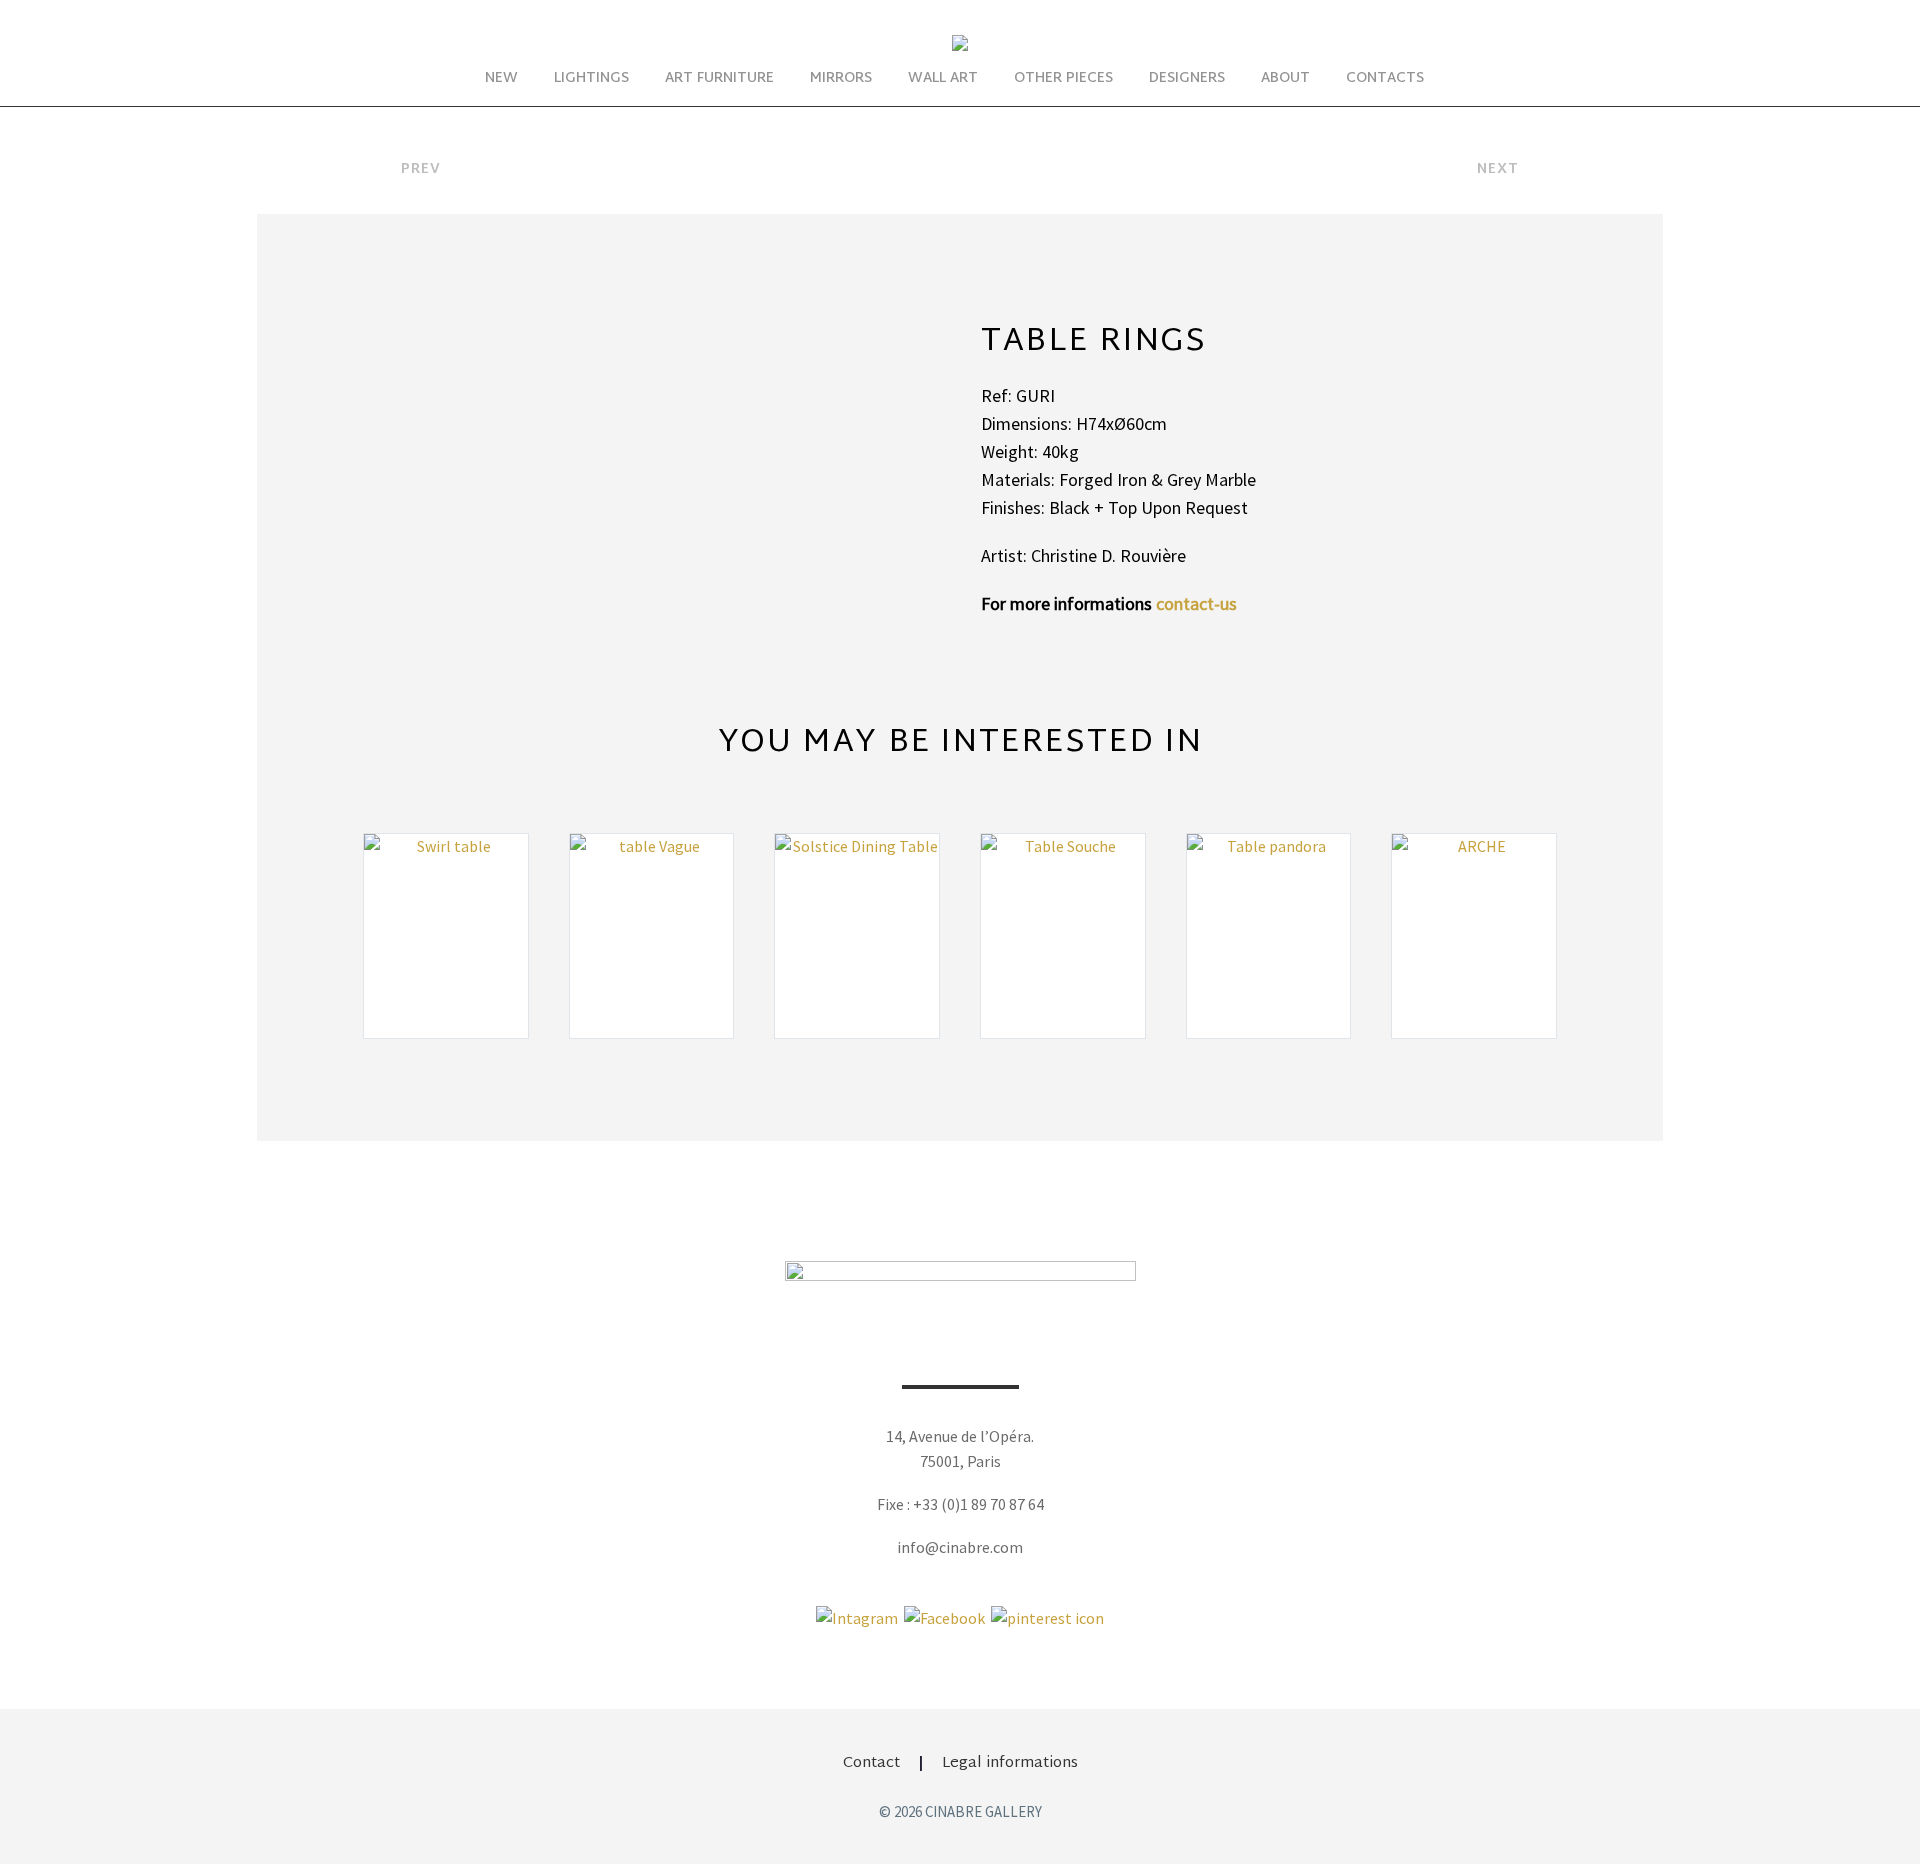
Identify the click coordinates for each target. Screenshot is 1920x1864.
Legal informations (1010, 1763)
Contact (871, 1763)
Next (1498, 169)
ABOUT (1285, 78)
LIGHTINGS (591, 78)
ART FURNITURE (719, 78)
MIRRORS (841, 78)
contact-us (1196, 603)
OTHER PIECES (1063, 78)
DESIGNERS (1187, 78)
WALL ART (943, 78)
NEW (501, 78)
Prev (421, 169)
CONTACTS (1385, 78)
